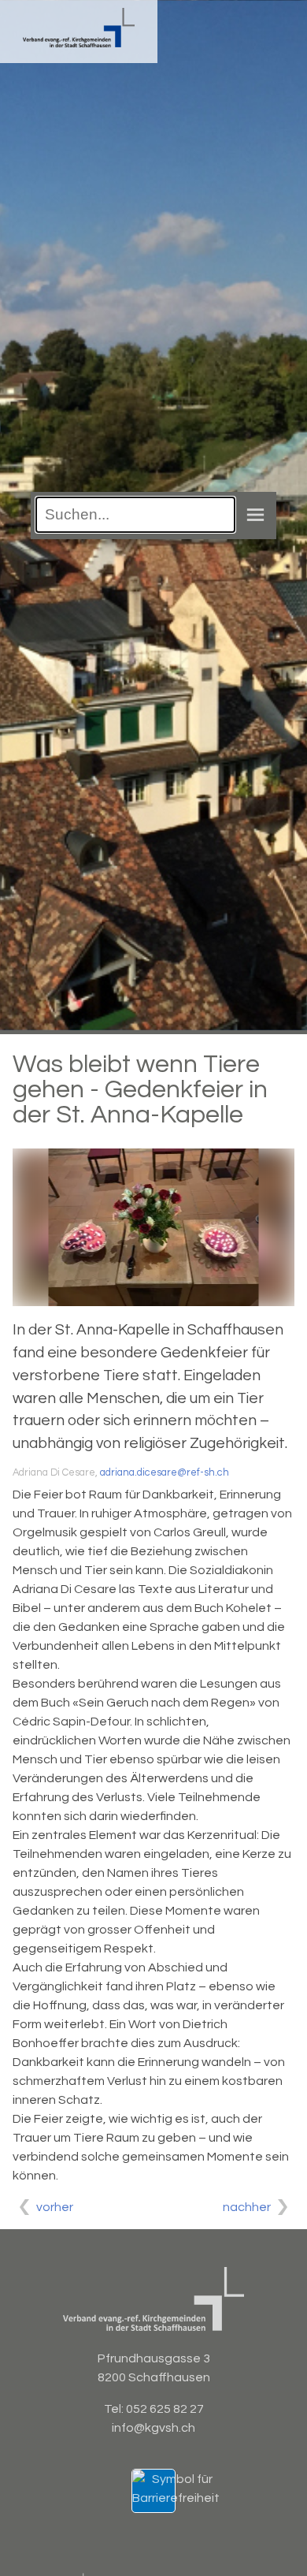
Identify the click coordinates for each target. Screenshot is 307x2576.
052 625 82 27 (165, 2409)
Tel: (115, 2409)
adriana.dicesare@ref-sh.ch (165, 1473)
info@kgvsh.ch (153, 2428)
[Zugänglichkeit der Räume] (176, 2498)
